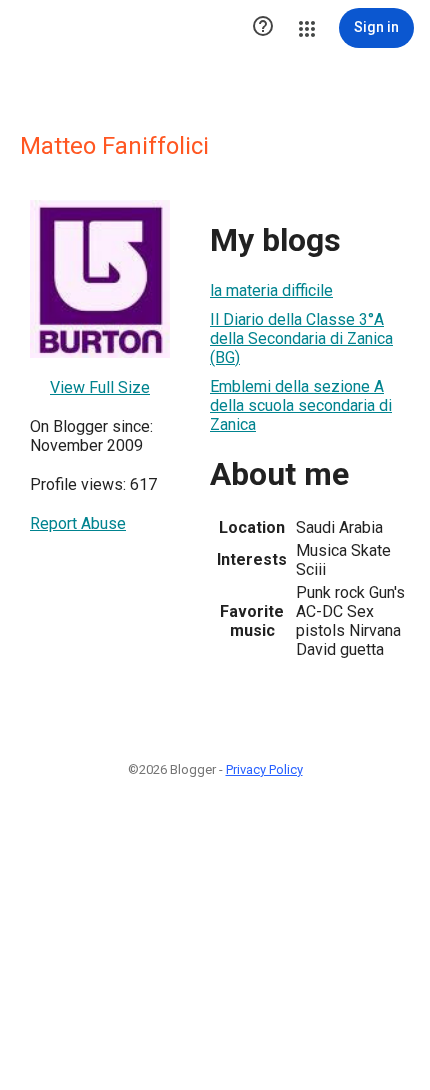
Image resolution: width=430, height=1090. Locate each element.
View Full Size (100, 387)
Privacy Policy (264, 769)
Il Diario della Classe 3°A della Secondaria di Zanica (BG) (301, 338)
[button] (263, 28)
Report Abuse (78, 523)
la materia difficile (271, 290)
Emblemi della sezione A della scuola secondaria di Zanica (301, 405)
